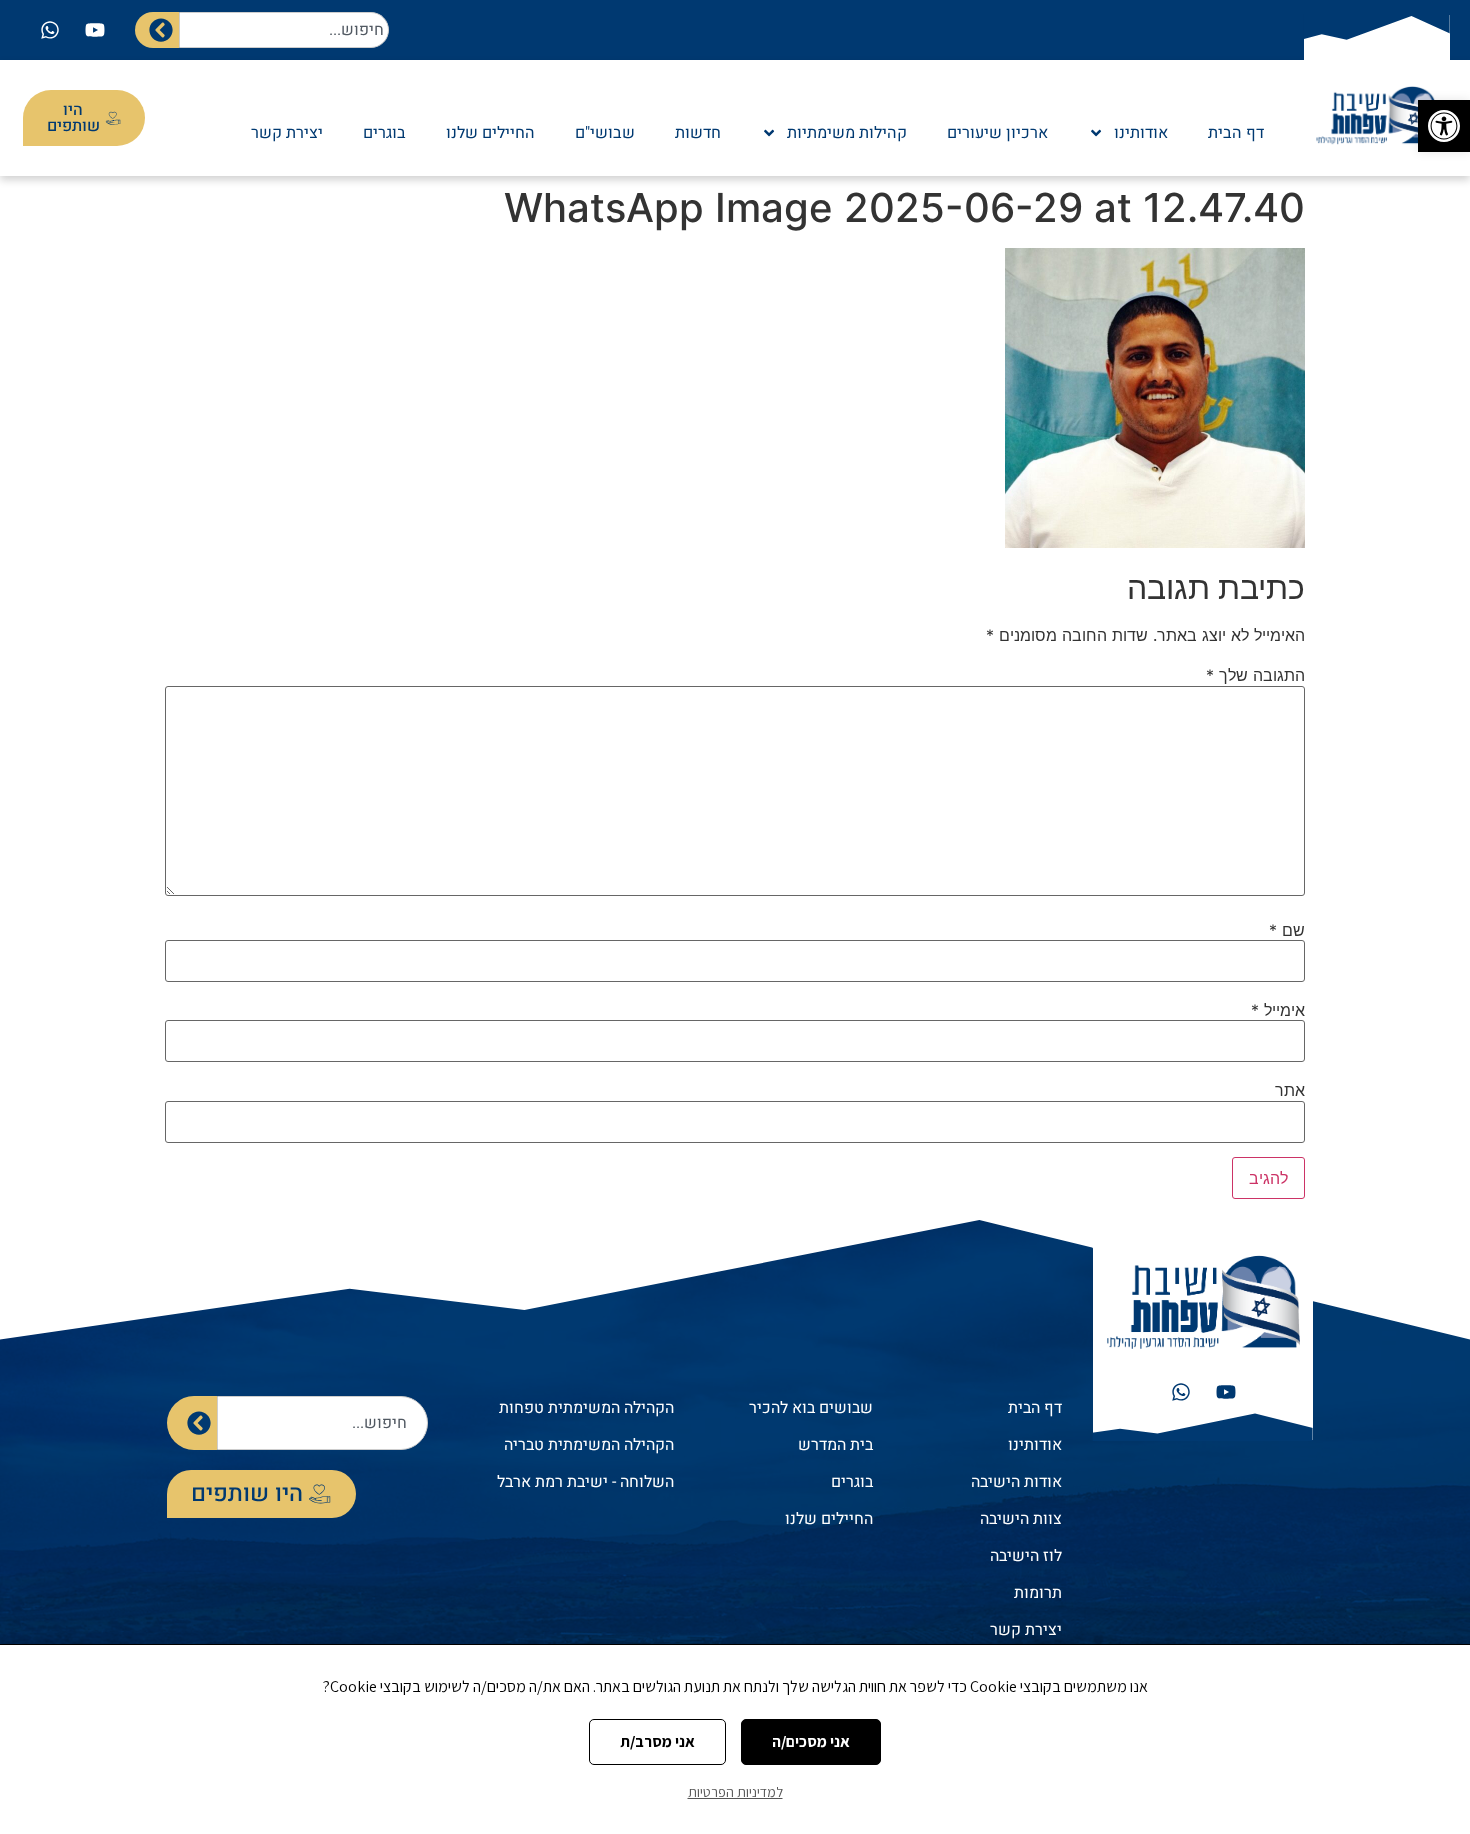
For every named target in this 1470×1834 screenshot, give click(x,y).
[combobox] (284, 30)
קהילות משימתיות (847, 133)
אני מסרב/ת (657, 1741)
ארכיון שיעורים (997, 133)
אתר (1290, 1090)
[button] (1444, 126)
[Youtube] (95, 30)
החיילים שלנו (490, 133)
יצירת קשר (287, 133)
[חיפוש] (157, 30)
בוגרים (384, 133)
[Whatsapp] (50, 30)
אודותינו (1141, 133)
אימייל (1278, 1010)
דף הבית (1236, 133)
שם (1287, 930)
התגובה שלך (1255, 675)
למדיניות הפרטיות (735, 1792)
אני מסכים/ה (811, 1741)
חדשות (698, 133)
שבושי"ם (605, 133)
